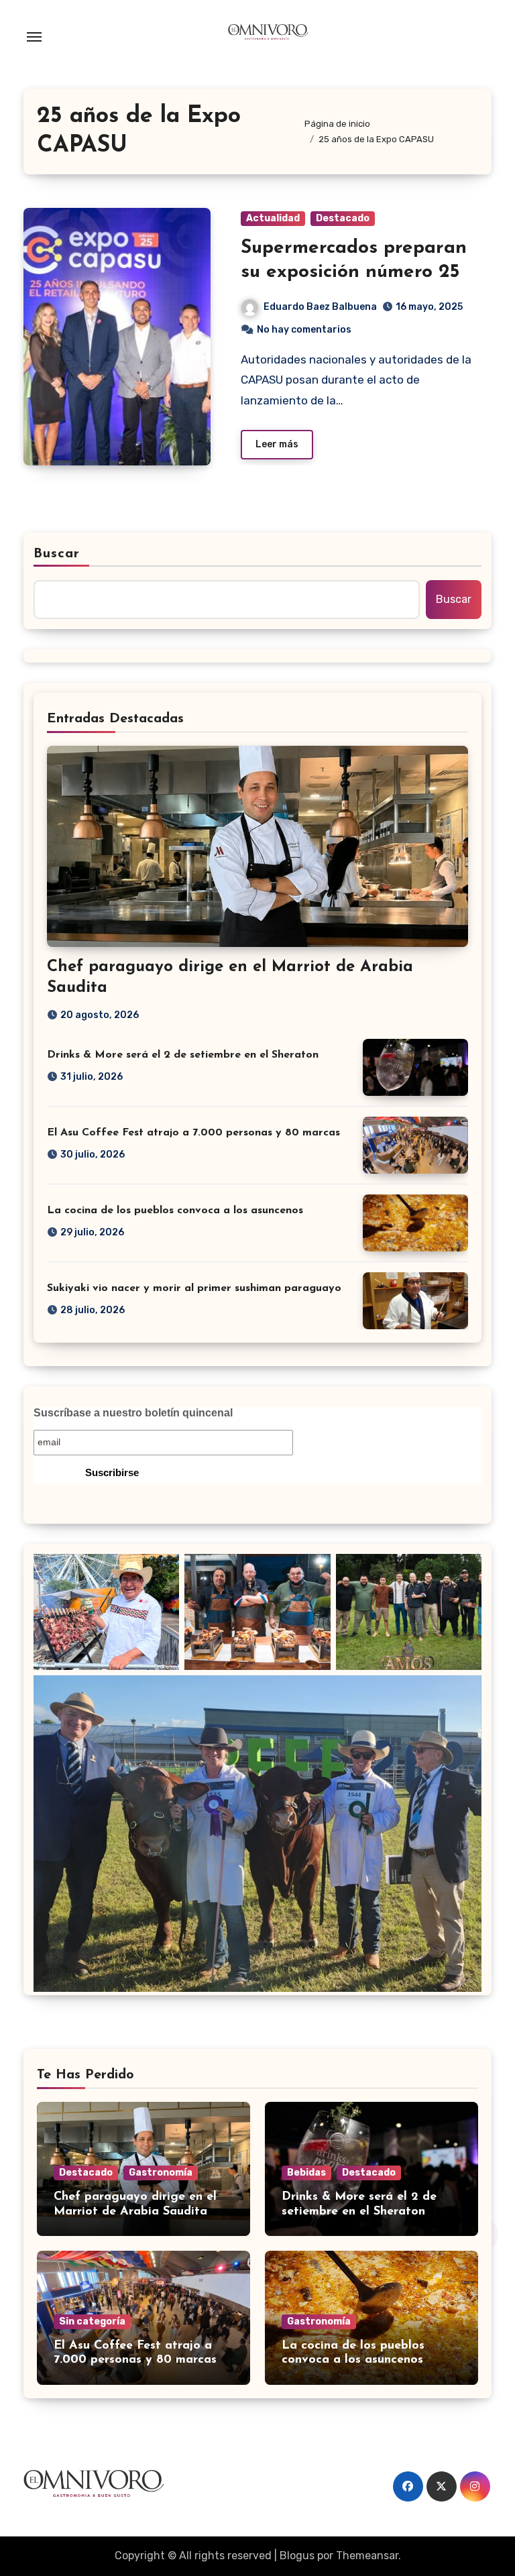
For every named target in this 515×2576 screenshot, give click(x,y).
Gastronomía (161, 2173)
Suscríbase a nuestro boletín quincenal (133, 1413)
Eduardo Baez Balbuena (320, 307)
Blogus (297, 2556)
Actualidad (273, 218)
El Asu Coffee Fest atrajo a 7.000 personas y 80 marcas (193, 1133)
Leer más (277, 444)
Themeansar (367, 2556)
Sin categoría (92, 2321)
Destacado (343, 218)
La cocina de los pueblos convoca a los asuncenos (175, 1211)
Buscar (57, 554)
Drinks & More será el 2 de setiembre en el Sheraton (183, 1055)
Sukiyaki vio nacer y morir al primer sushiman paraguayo (194, 1288)
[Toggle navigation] (34, 37)
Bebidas (306, 2173)
